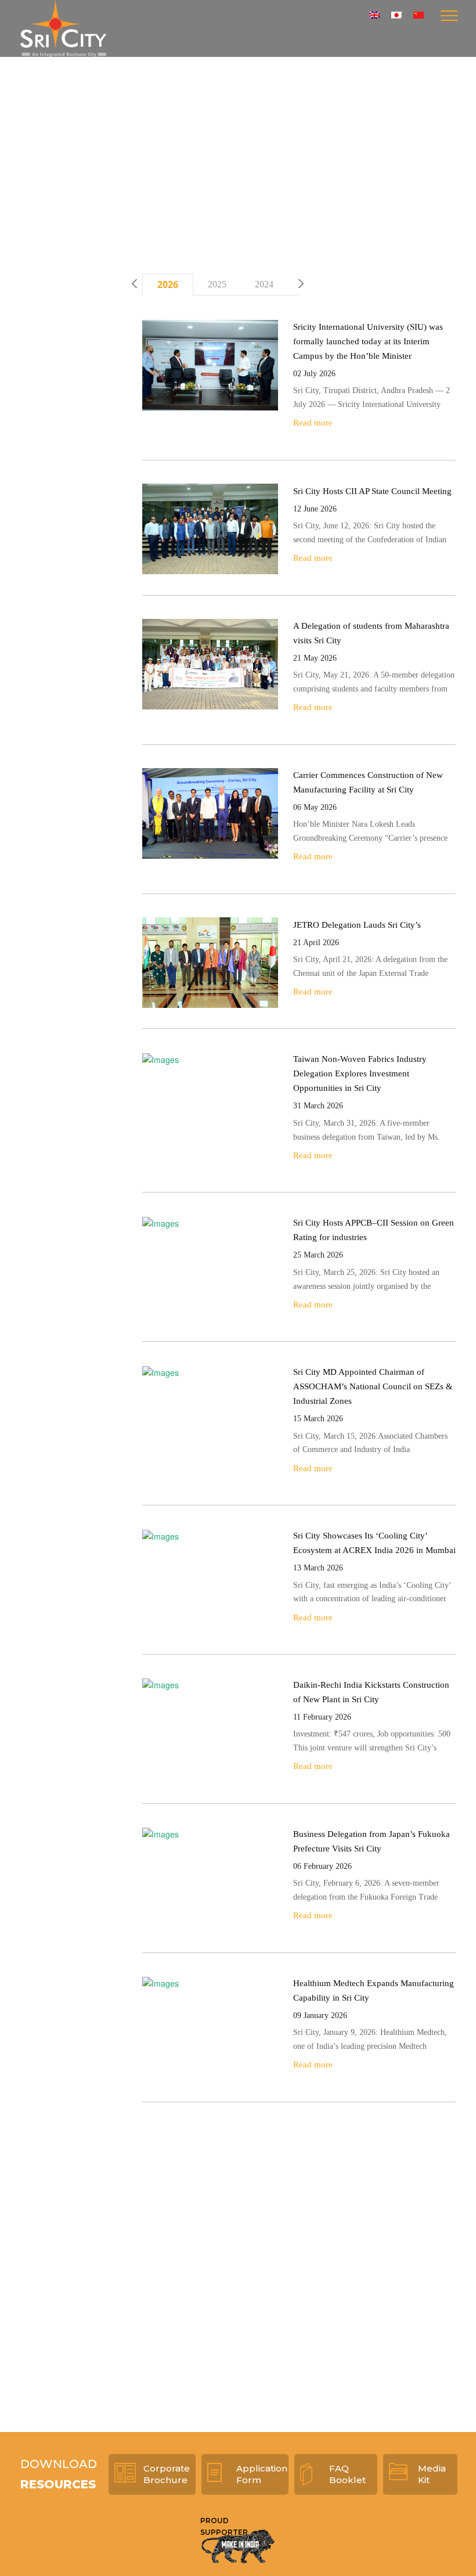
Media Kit (432, 2474)
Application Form (262, 2474)
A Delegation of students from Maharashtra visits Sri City (371, 633)
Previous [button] (135, 284)
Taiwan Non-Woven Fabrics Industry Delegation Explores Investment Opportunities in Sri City (360, 1073)
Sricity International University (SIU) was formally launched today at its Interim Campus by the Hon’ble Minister (368, 341)
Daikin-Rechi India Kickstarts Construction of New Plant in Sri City (371, 1692)
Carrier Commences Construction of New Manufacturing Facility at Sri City (368, 782)
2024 (264, 284)
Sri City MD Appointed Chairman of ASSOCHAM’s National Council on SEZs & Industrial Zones (373, 1386)
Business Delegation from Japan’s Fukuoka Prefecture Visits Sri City (372, 1841)
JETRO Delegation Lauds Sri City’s (357, 925)
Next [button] (300, 284)
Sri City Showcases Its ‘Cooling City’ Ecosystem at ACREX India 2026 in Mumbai (374, 1543)
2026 (168, 284)
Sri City (63, 28)
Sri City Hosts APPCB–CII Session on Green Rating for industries (374, 1230)
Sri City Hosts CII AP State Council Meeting (372, 491)
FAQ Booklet (347, 2474)
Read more (313, 423)
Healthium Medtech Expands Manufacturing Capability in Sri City (374, 1990)
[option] (168, 285)
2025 (217, 284)
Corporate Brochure (167, 2474)
